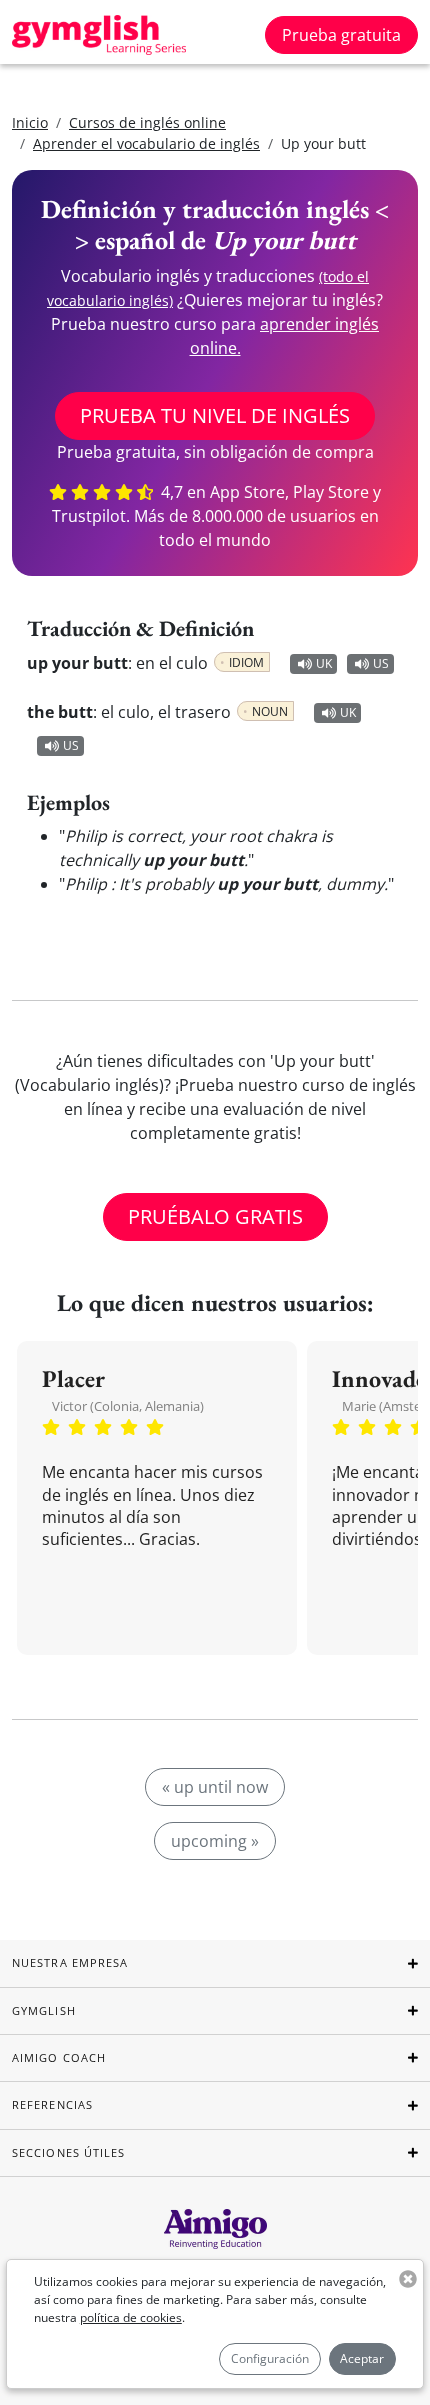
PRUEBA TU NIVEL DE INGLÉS (215, 415)
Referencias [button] (52, 2104)
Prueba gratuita (341, 35)
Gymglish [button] (44, 2010)
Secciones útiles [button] (69, 2152)
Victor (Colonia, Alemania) (128, 1406)
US (381, 663)
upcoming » (215, 1841)
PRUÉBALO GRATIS (215, 1216)
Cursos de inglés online (147, 122)
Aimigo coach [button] (59, 2057)
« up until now (215, 1787)
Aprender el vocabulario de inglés (146, 143)
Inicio (30, 122)
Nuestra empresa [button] (70, 1962)
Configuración (270, 2358)
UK (324, 663)
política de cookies (131, 2317)
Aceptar (362, 2358)
